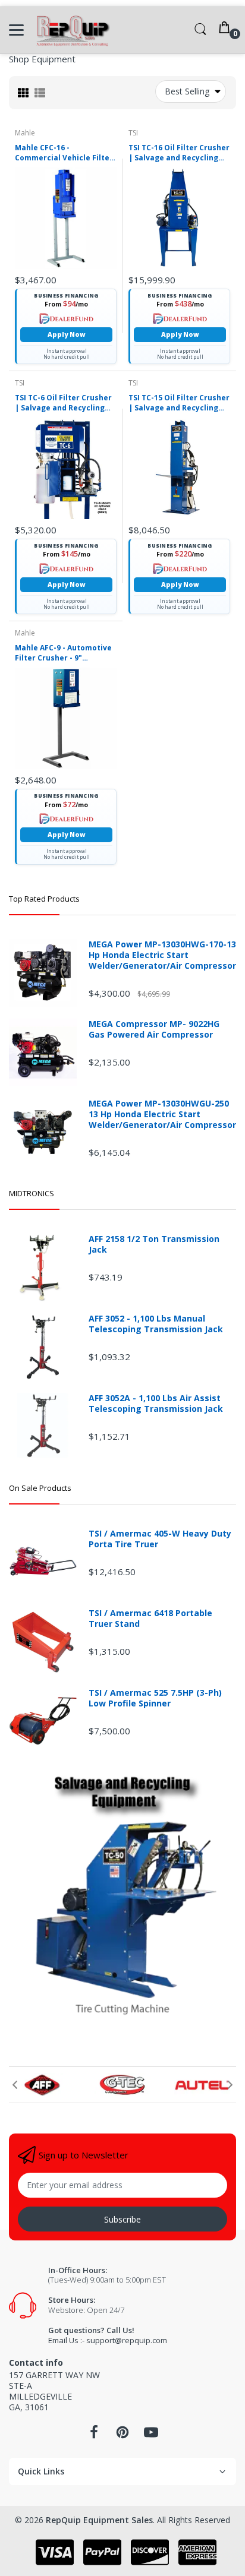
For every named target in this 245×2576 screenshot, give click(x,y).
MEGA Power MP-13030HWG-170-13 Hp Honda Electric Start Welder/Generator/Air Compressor (162, 955)
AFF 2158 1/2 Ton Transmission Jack (154, 1244)
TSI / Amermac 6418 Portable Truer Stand (150, 1619)
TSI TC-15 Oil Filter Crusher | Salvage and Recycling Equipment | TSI (179, 403)
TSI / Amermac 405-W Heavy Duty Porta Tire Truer (160, 1539)
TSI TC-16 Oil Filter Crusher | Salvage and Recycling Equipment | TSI (179, 153)
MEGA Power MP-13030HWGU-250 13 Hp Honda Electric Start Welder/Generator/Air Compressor (162, 1114)
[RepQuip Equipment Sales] (73, 30)
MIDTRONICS (32, 1193)
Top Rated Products (44, 899)
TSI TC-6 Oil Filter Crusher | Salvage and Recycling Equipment (63, 403)
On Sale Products (40, 1488)
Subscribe (122, 2219)
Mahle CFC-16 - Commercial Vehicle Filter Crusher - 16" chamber (64, 153)
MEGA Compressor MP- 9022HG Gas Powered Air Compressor (154, 1029)
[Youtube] (151, 2436)
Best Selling (187, 91)
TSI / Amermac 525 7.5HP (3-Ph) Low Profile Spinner (155, 1698)
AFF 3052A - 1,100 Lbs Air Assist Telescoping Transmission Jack (156, 1404)
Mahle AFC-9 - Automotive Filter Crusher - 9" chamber (63, 653)
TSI (133, 133)
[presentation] (15, 2085)
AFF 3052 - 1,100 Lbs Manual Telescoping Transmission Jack (156, 1324)
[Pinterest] (122, 2436)
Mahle (25, 133)
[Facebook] (94, 2436)
